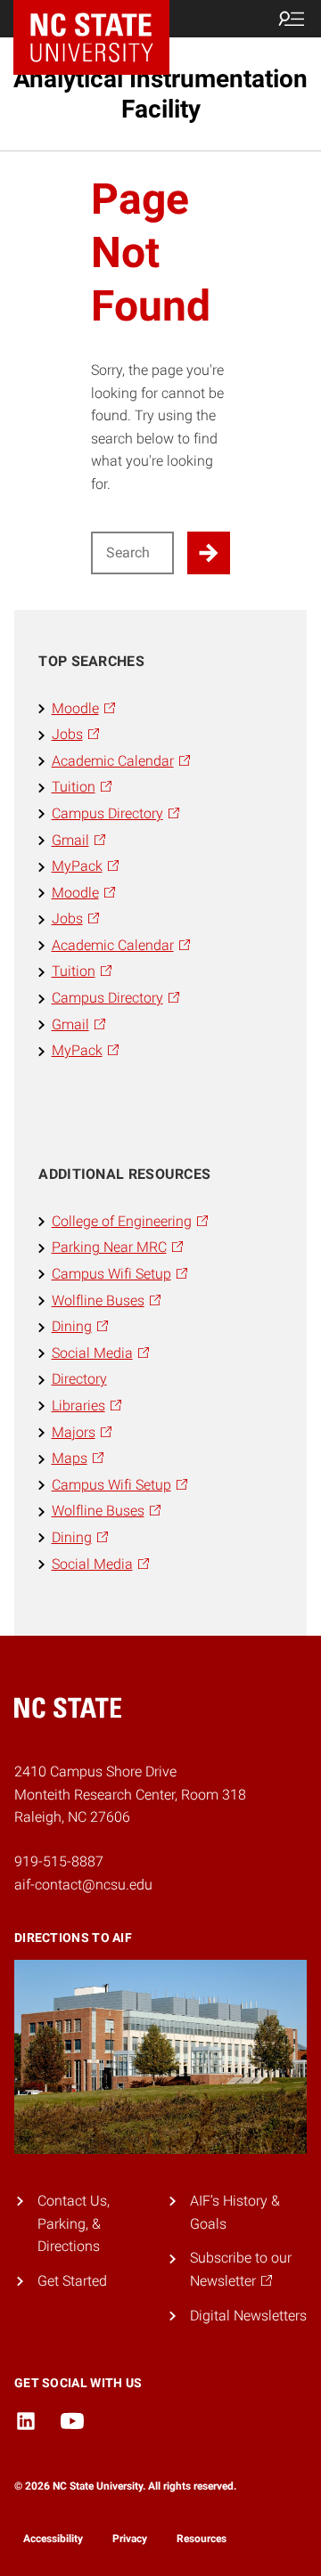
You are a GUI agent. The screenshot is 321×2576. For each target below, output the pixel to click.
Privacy (130, 2539)
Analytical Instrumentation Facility (160, 94)
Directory (79, 1379)
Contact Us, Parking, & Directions (74, 2223)
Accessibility (53, 2539)
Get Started (72, 2281)
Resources (202, 2539)
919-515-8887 (59, 1861)
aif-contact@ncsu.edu (83, 1885)
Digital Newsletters (248, 2316)
